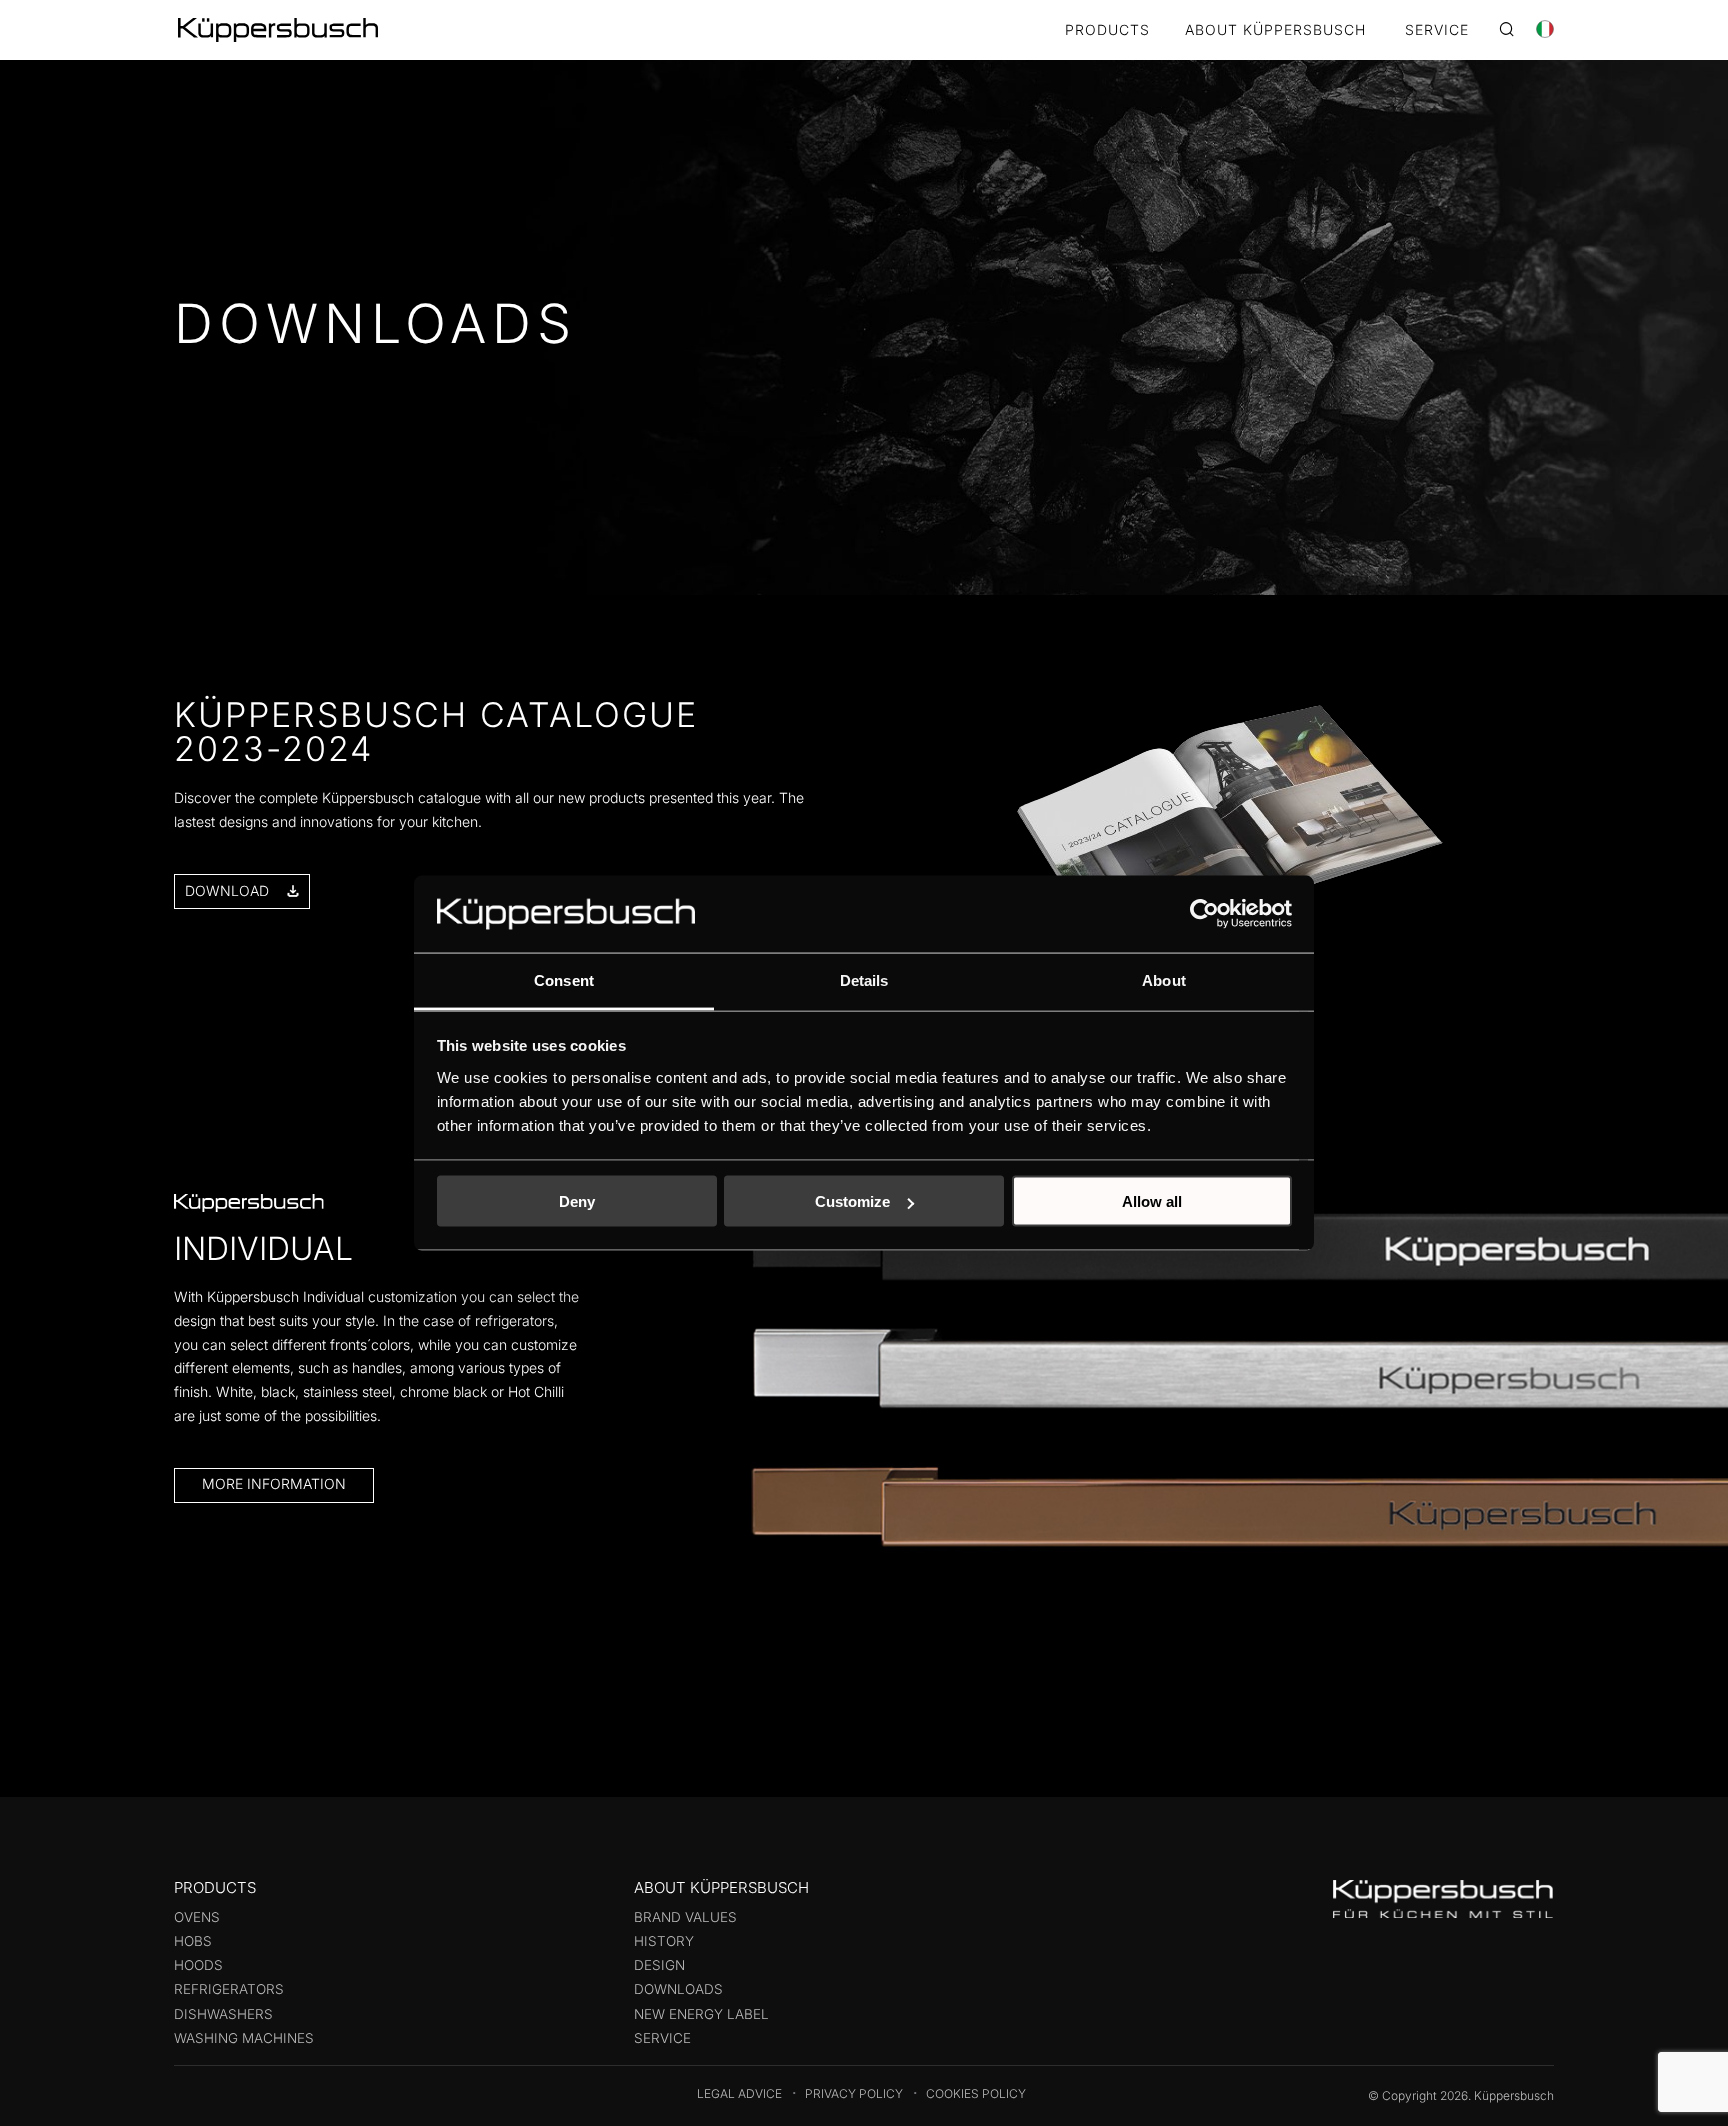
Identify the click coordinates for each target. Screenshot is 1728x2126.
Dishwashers (223, 2014)
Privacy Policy (854, 2093)
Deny (577, 1201)
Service (662, 2038)
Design (659, 1965)
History (664, 1941)
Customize (852, 1201)
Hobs (193, 1941)
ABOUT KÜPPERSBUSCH (1275, 30)
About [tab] (1164, 979)
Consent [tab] (564, 979)
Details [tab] (864, 979)
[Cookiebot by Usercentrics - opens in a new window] (1204, 914)
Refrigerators (229, 1989)
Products (1107, 30)
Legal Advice (739, 2093)
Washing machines (244, 2038)
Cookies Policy (976, 2093)
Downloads (678, 1989)
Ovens (197, 1917)
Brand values (685, 1917)
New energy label (701, 2014)
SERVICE (1437, 30)
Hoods (198, 1965)
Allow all (1152, 1201)
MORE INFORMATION (274, 1483)
